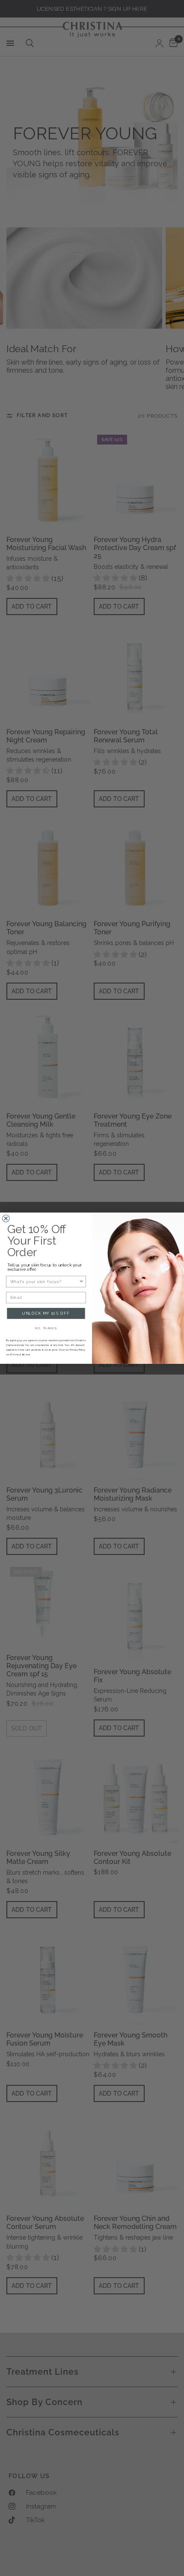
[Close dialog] (6, 1218)
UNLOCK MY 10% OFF (46, 1313)
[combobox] (45, 1281)
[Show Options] (82, 1281)
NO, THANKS (46, 1328)
